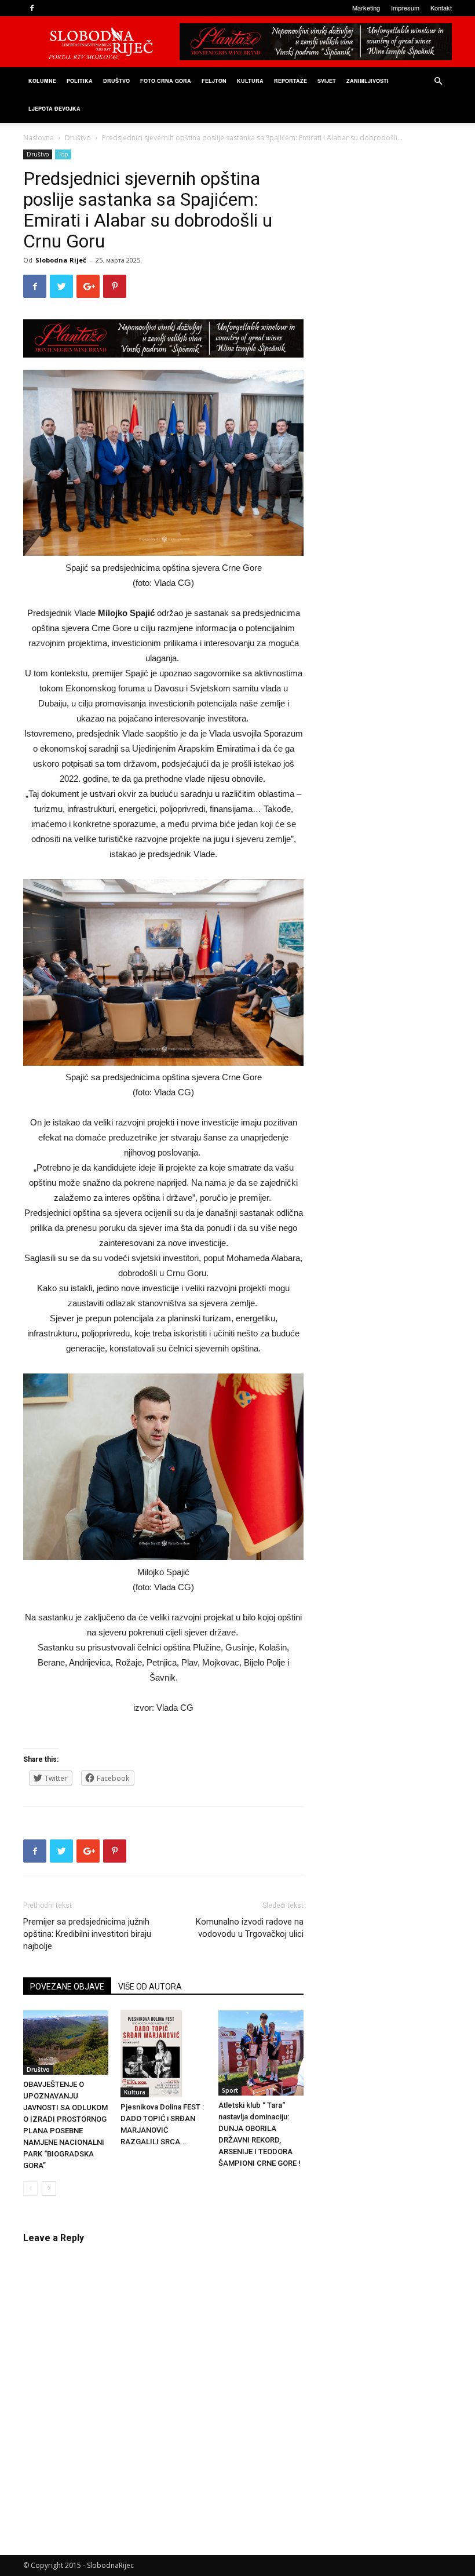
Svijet (327, 81)
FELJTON (214, 81)
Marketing (366, 8)
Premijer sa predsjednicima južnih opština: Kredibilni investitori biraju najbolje (87, 1934)
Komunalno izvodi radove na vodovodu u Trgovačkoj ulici (250, 1928)
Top (63, 154)
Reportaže (291, 81)
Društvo (116, 81)
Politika (80, 81)
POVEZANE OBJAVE (67, 1987)
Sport (230, 2090)
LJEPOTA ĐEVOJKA (54, 109)
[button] (438, 81)
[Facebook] (32, 8)
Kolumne (42, 81)
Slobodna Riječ (61, 260)
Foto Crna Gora (166, 81)
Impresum (405, 8)
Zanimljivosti (368, 81)
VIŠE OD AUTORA (150, 1987)
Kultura (250, 81)
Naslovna (39, 138)
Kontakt (441, 8)
